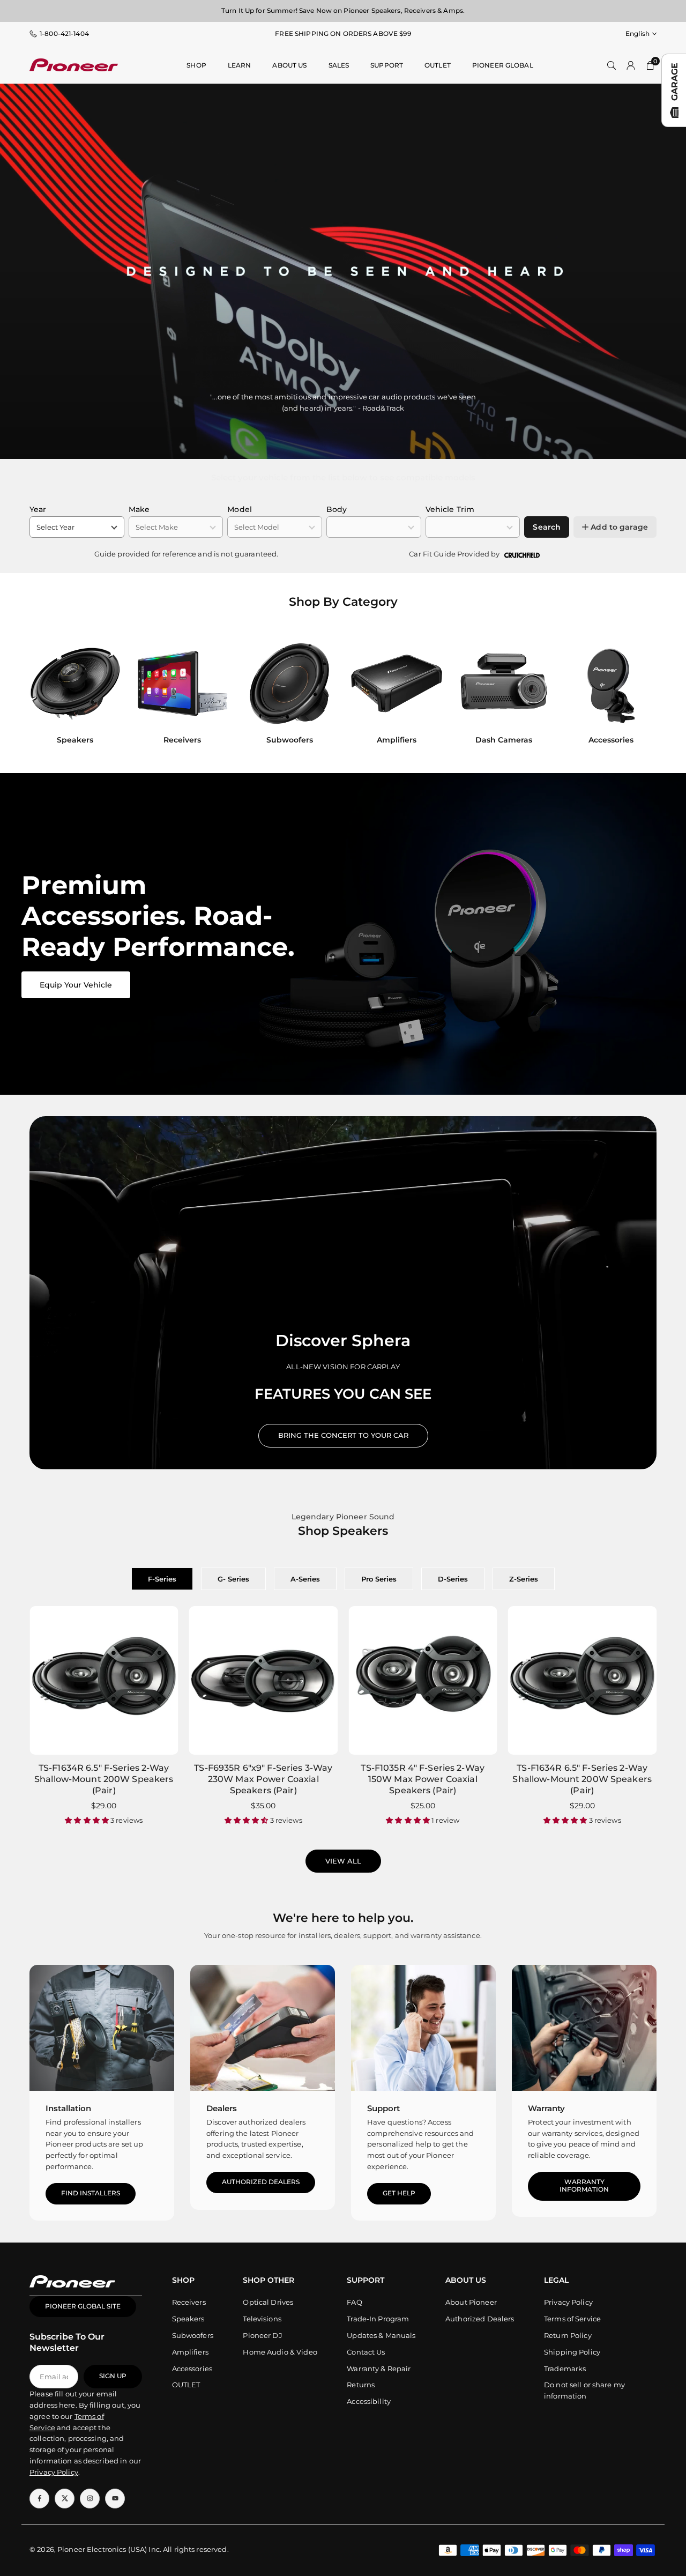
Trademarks (565, 2369)
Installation (68, 2108)
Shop (196, 65)
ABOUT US (289, 65)
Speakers (188, 2319)
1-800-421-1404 (64, 34)
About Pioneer (471, 2302)
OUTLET (186, 2385)
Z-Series (524, 1579)
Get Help (399, 2193)
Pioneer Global (503, 65)
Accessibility (369, 2401)
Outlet (438, 65)
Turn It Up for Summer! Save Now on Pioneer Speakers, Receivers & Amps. (343, 10)
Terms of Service (572, 2319)
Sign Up (113, 2376)
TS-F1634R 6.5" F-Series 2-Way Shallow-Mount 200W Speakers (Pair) (104, 1779)
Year (38, 509)
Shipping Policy (572, 2352)
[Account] (631, 65)
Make (139, 509)
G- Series (233, 1579)
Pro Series (379, 1579)
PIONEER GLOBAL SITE (83, 2306)
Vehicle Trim (450, 509)
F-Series (162, 1579)
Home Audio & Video (280, 2352)
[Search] (612, 65)
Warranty (546, 2108)
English (637, 34)
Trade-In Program (378, 2319)
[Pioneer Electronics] (74, 64)
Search (547, 527)
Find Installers (91, 2193)
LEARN (240, 65)
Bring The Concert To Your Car (343, 1435)
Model (240, 509)
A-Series (305, 1579)
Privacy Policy (568, 2302)
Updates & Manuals (381, 2335)
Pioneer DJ (262, 2335)
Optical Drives (268, 2302)
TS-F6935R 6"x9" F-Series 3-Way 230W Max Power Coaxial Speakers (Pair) (263, 1779)
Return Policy (568, 2335)
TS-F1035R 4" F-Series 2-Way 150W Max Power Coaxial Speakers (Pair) (423, 1779)
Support (387, 65)
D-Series (453, 1579)
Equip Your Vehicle (76, 985)
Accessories (192, 2369)
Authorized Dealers (261, 2182)
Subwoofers (193, 2335)
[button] (638, 695)
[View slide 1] (343, 934)
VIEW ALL (343, 1861)
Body (337, 509)
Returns (361, 2385)
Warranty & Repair (379, 2369)
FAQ (354, 2302)
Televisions (262, 2319)
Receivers (189, 2302)
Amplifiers (190, 2352)
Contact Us (366, 2352)
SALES (339, 65)
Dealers (222, 2108)
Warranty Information (584, 2186)
